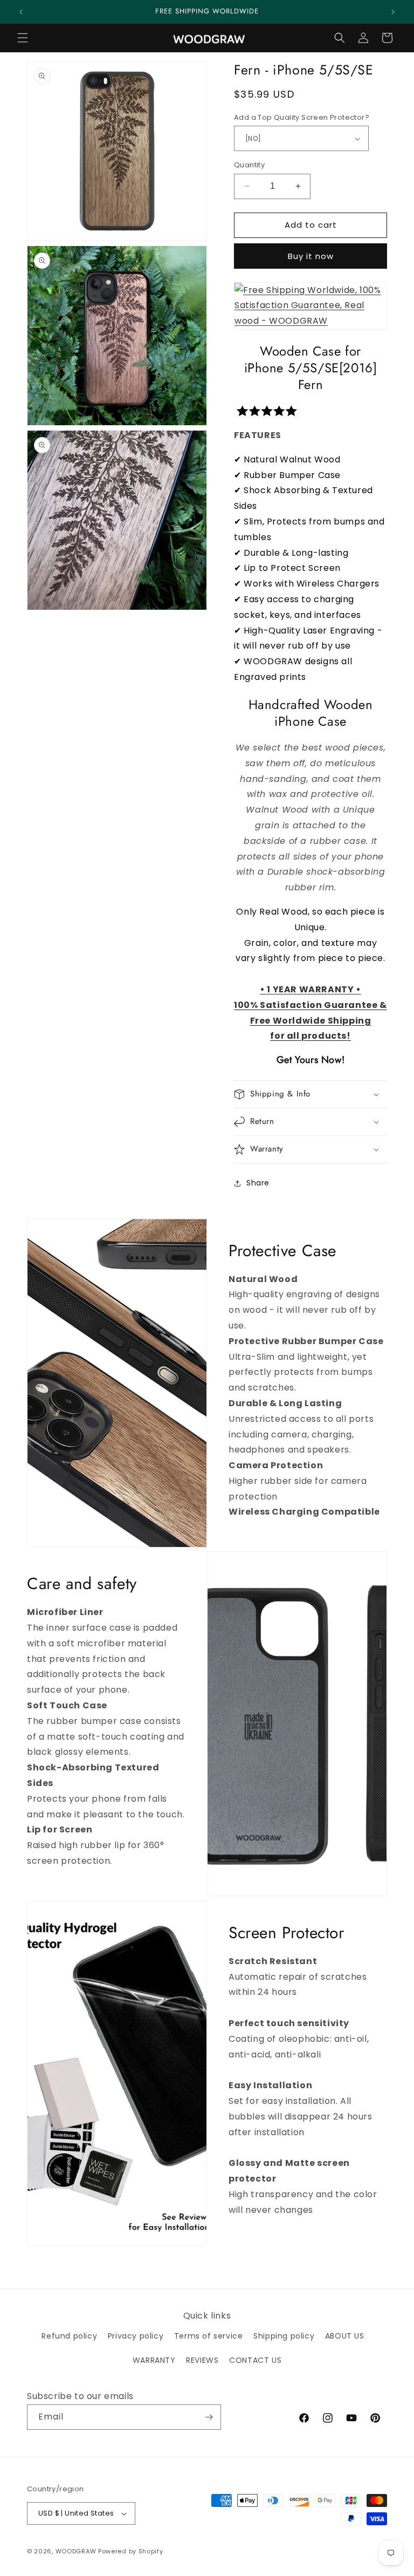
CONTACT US (255, 2360)
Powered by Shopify (131, 2551)
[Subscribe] (209, 2417)
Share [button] (258, 1183)
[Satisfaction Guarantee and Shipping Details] (310, 321)
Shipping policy (284, 2336)
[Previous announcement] (21, 12)
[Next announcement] (393, 12)
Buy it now (311, 256)
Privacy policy (136, 2336)
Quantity (249, 165)
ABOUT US (345, 2336)
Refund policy (69, 2336)
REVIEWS (202, 2360)
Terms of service (209, 2336)
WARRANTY (154, 2360)
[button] (23, 38)
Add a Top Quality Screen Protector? (302, 117)
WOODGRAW (76, 2551)
